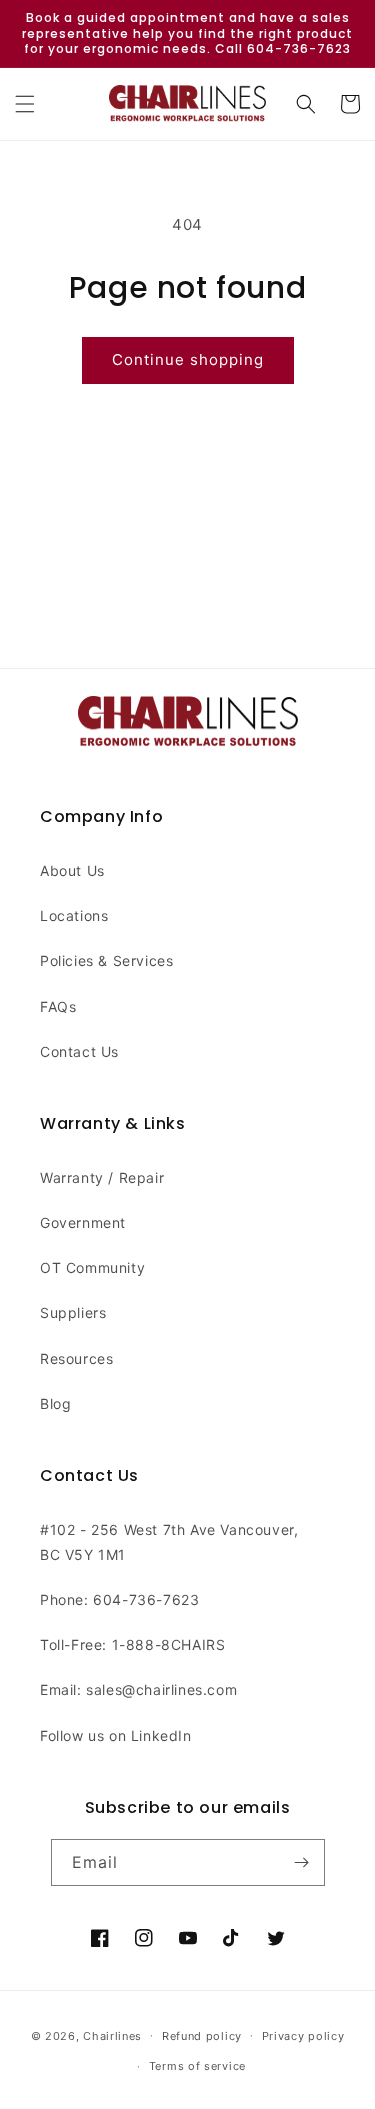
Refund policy (202, 2036)
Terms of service (197, 2066)
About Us (72, 870)
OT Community (92, 1267)
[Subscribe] (302, 1862)
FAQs (58, 1006)
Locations (74, 915)
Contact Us (79, 1051)
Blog (55, 1403)
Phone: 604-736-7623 (119, 1599)
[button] (25, 104)
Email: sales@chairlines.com (138, 1689)
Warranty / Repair (102, 1177)
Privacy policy (303, 2036)
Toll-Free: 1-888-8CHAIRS (132, 1644)
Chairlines (112, 2035)
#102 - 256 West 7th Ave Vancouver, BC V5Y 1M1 (169, 1542)
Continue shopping (188, 359)
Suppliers (73, 1312)
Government (83, 1222)
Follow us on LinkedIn (116, 1735)
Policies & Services (106, 960)
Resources (76, 1358)
